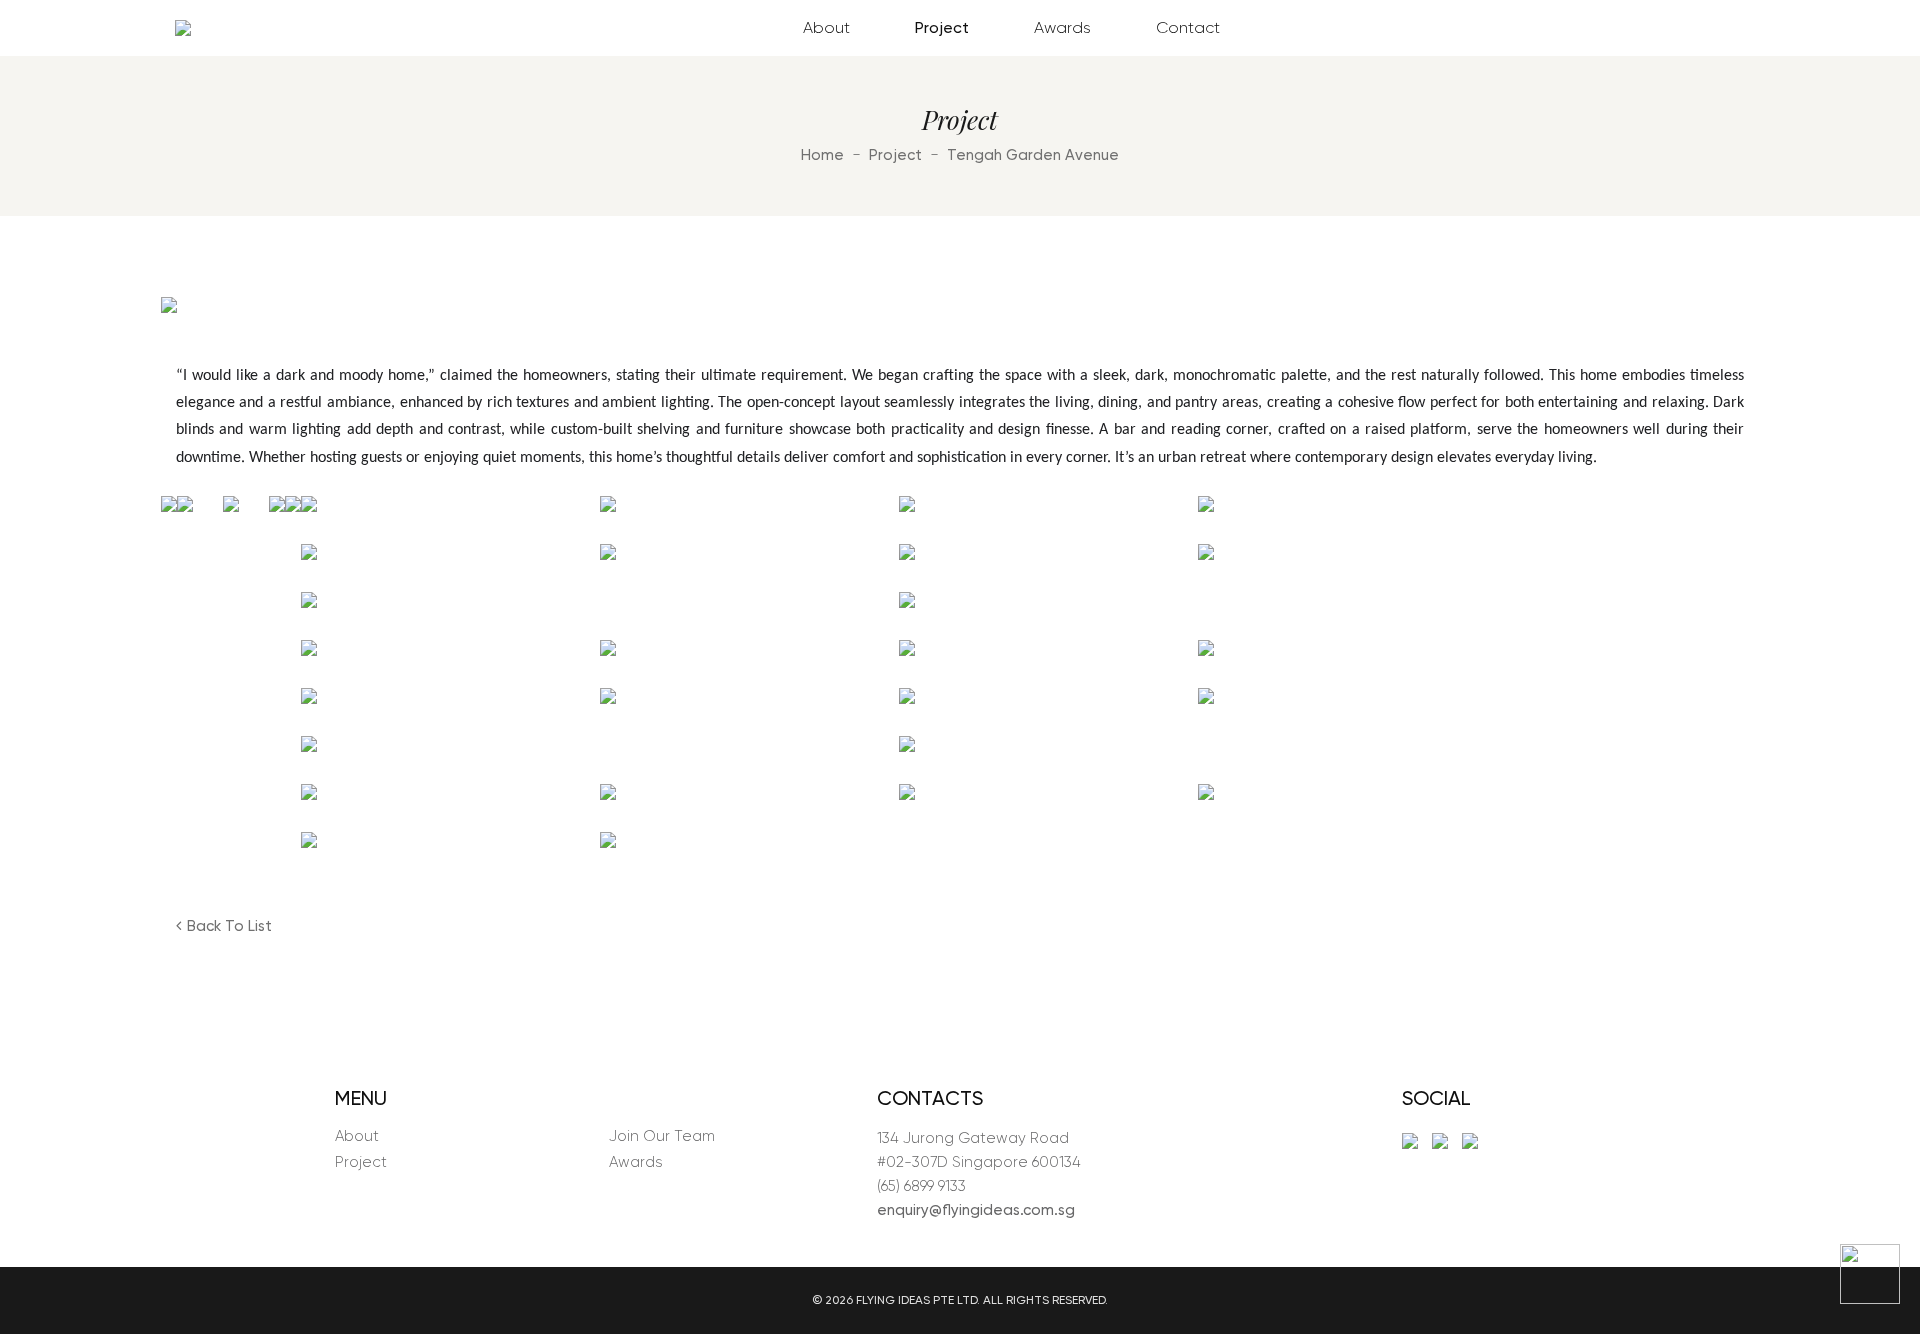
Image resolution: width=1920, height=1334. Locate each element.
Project (942, 27)
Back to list (229, 926)
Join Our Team (662, 1136)
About (826, 27)
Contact (1188, 27)
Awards (1062, 27)
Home (822, 155)
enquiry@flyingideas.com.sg (976, 1210)
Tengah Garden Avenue (1033, 155)
